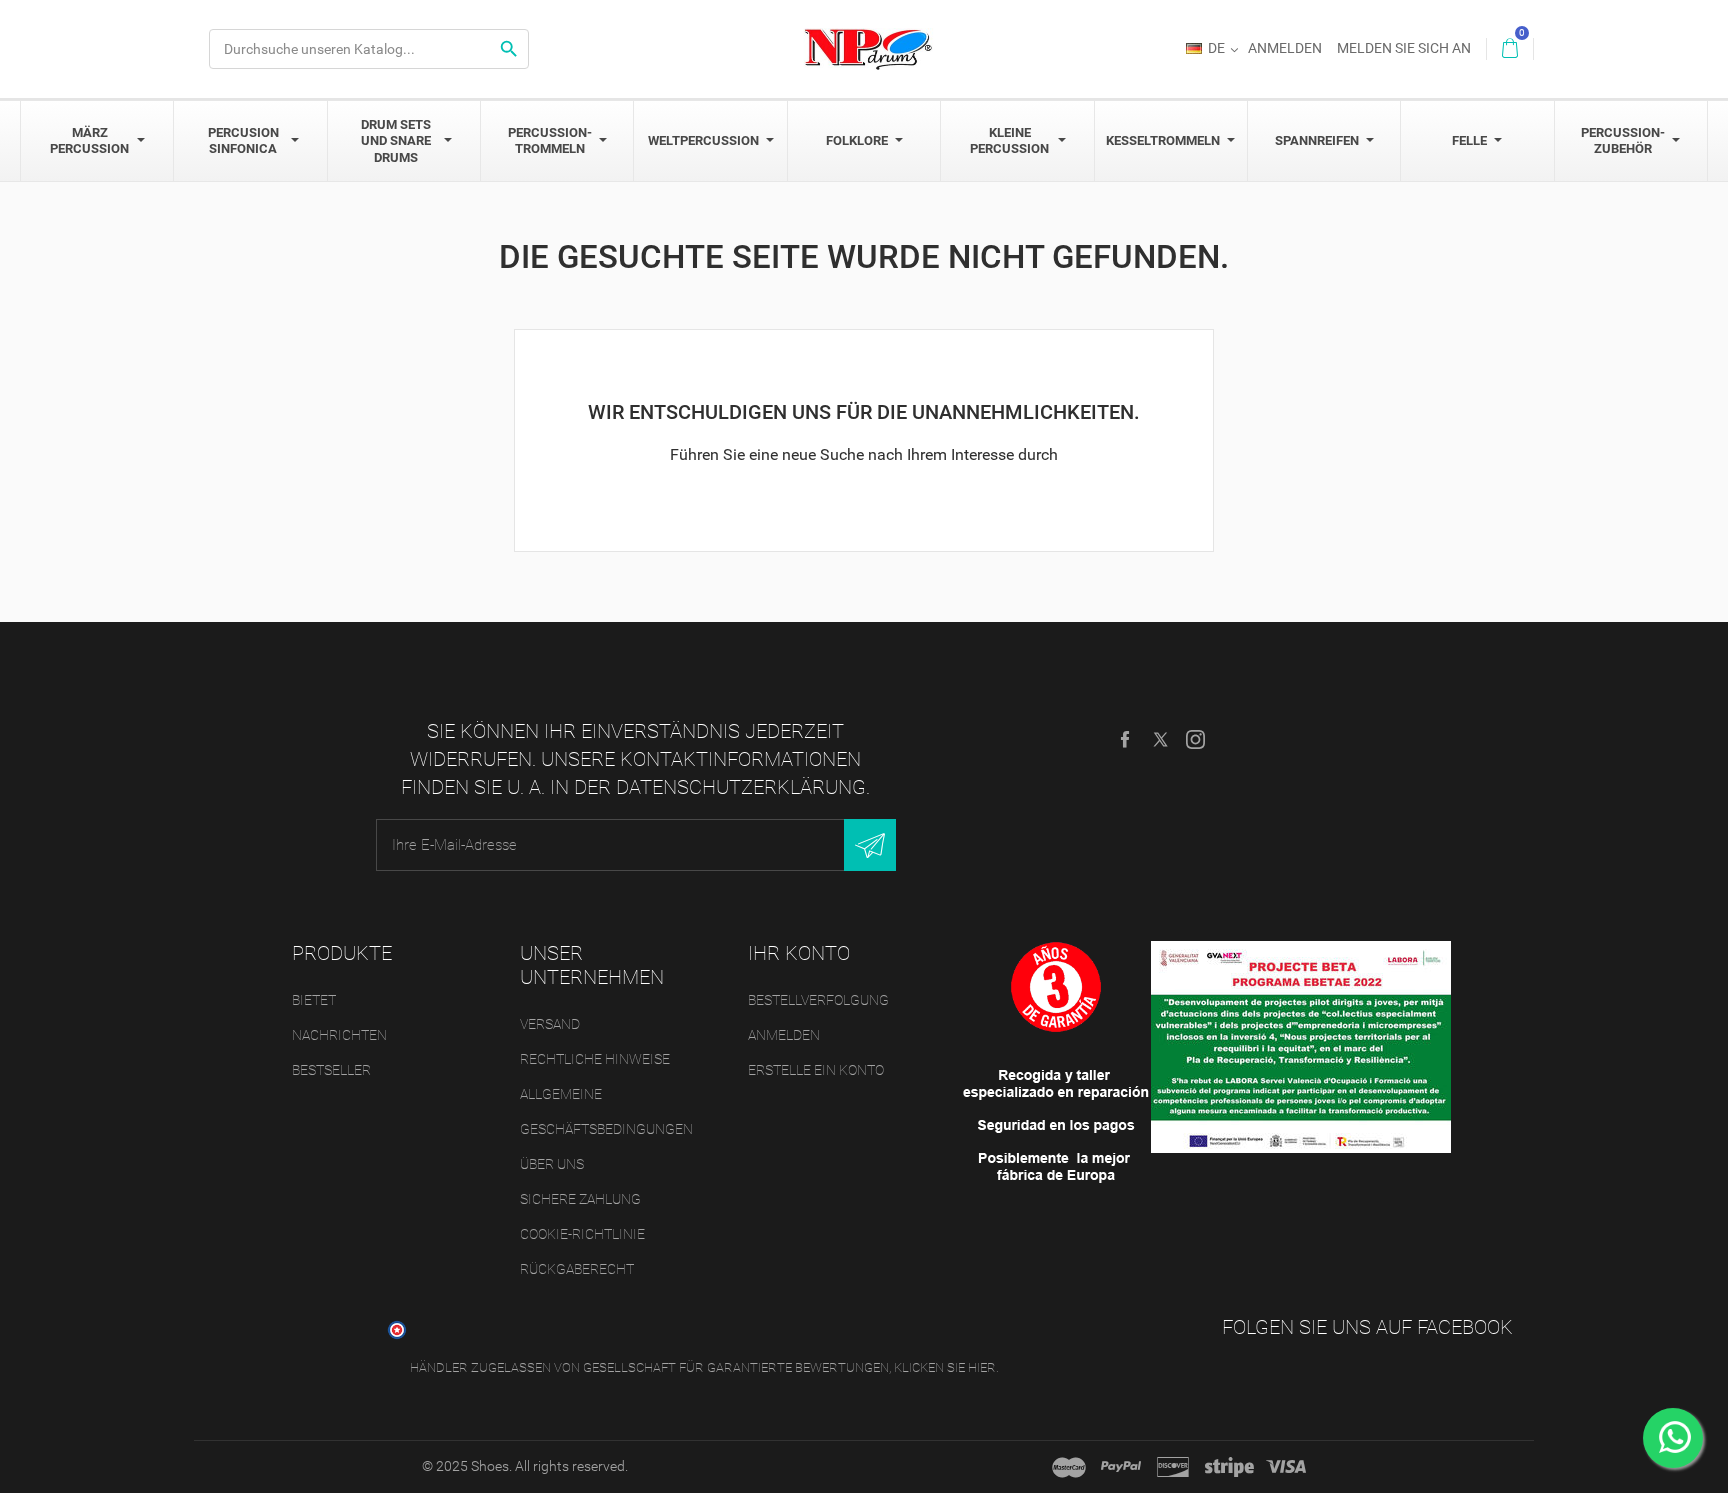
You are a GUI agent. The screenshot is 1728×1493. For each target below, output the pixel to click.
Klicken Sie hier (945, 1367)
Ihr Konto (799, 953)
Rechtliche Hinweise (595, 1059)
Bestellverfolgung (818, 1000)
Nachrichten (339, 1035)
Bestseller (331, 1070)
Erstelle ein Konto (816, 1070)
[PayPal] (1121, 1467)
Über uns (552, 1164)
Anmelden (784, 1035)
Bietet (314, 1000)
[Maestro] (1069, 1467)
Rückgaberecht (577, 1269)
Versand (550, 1024)
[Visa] (1286, 1467)
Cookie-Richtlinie (582, 1234)
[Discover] (1173, 1467)
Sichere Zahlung (580, 1199)
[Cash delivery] (1229, 1467)
